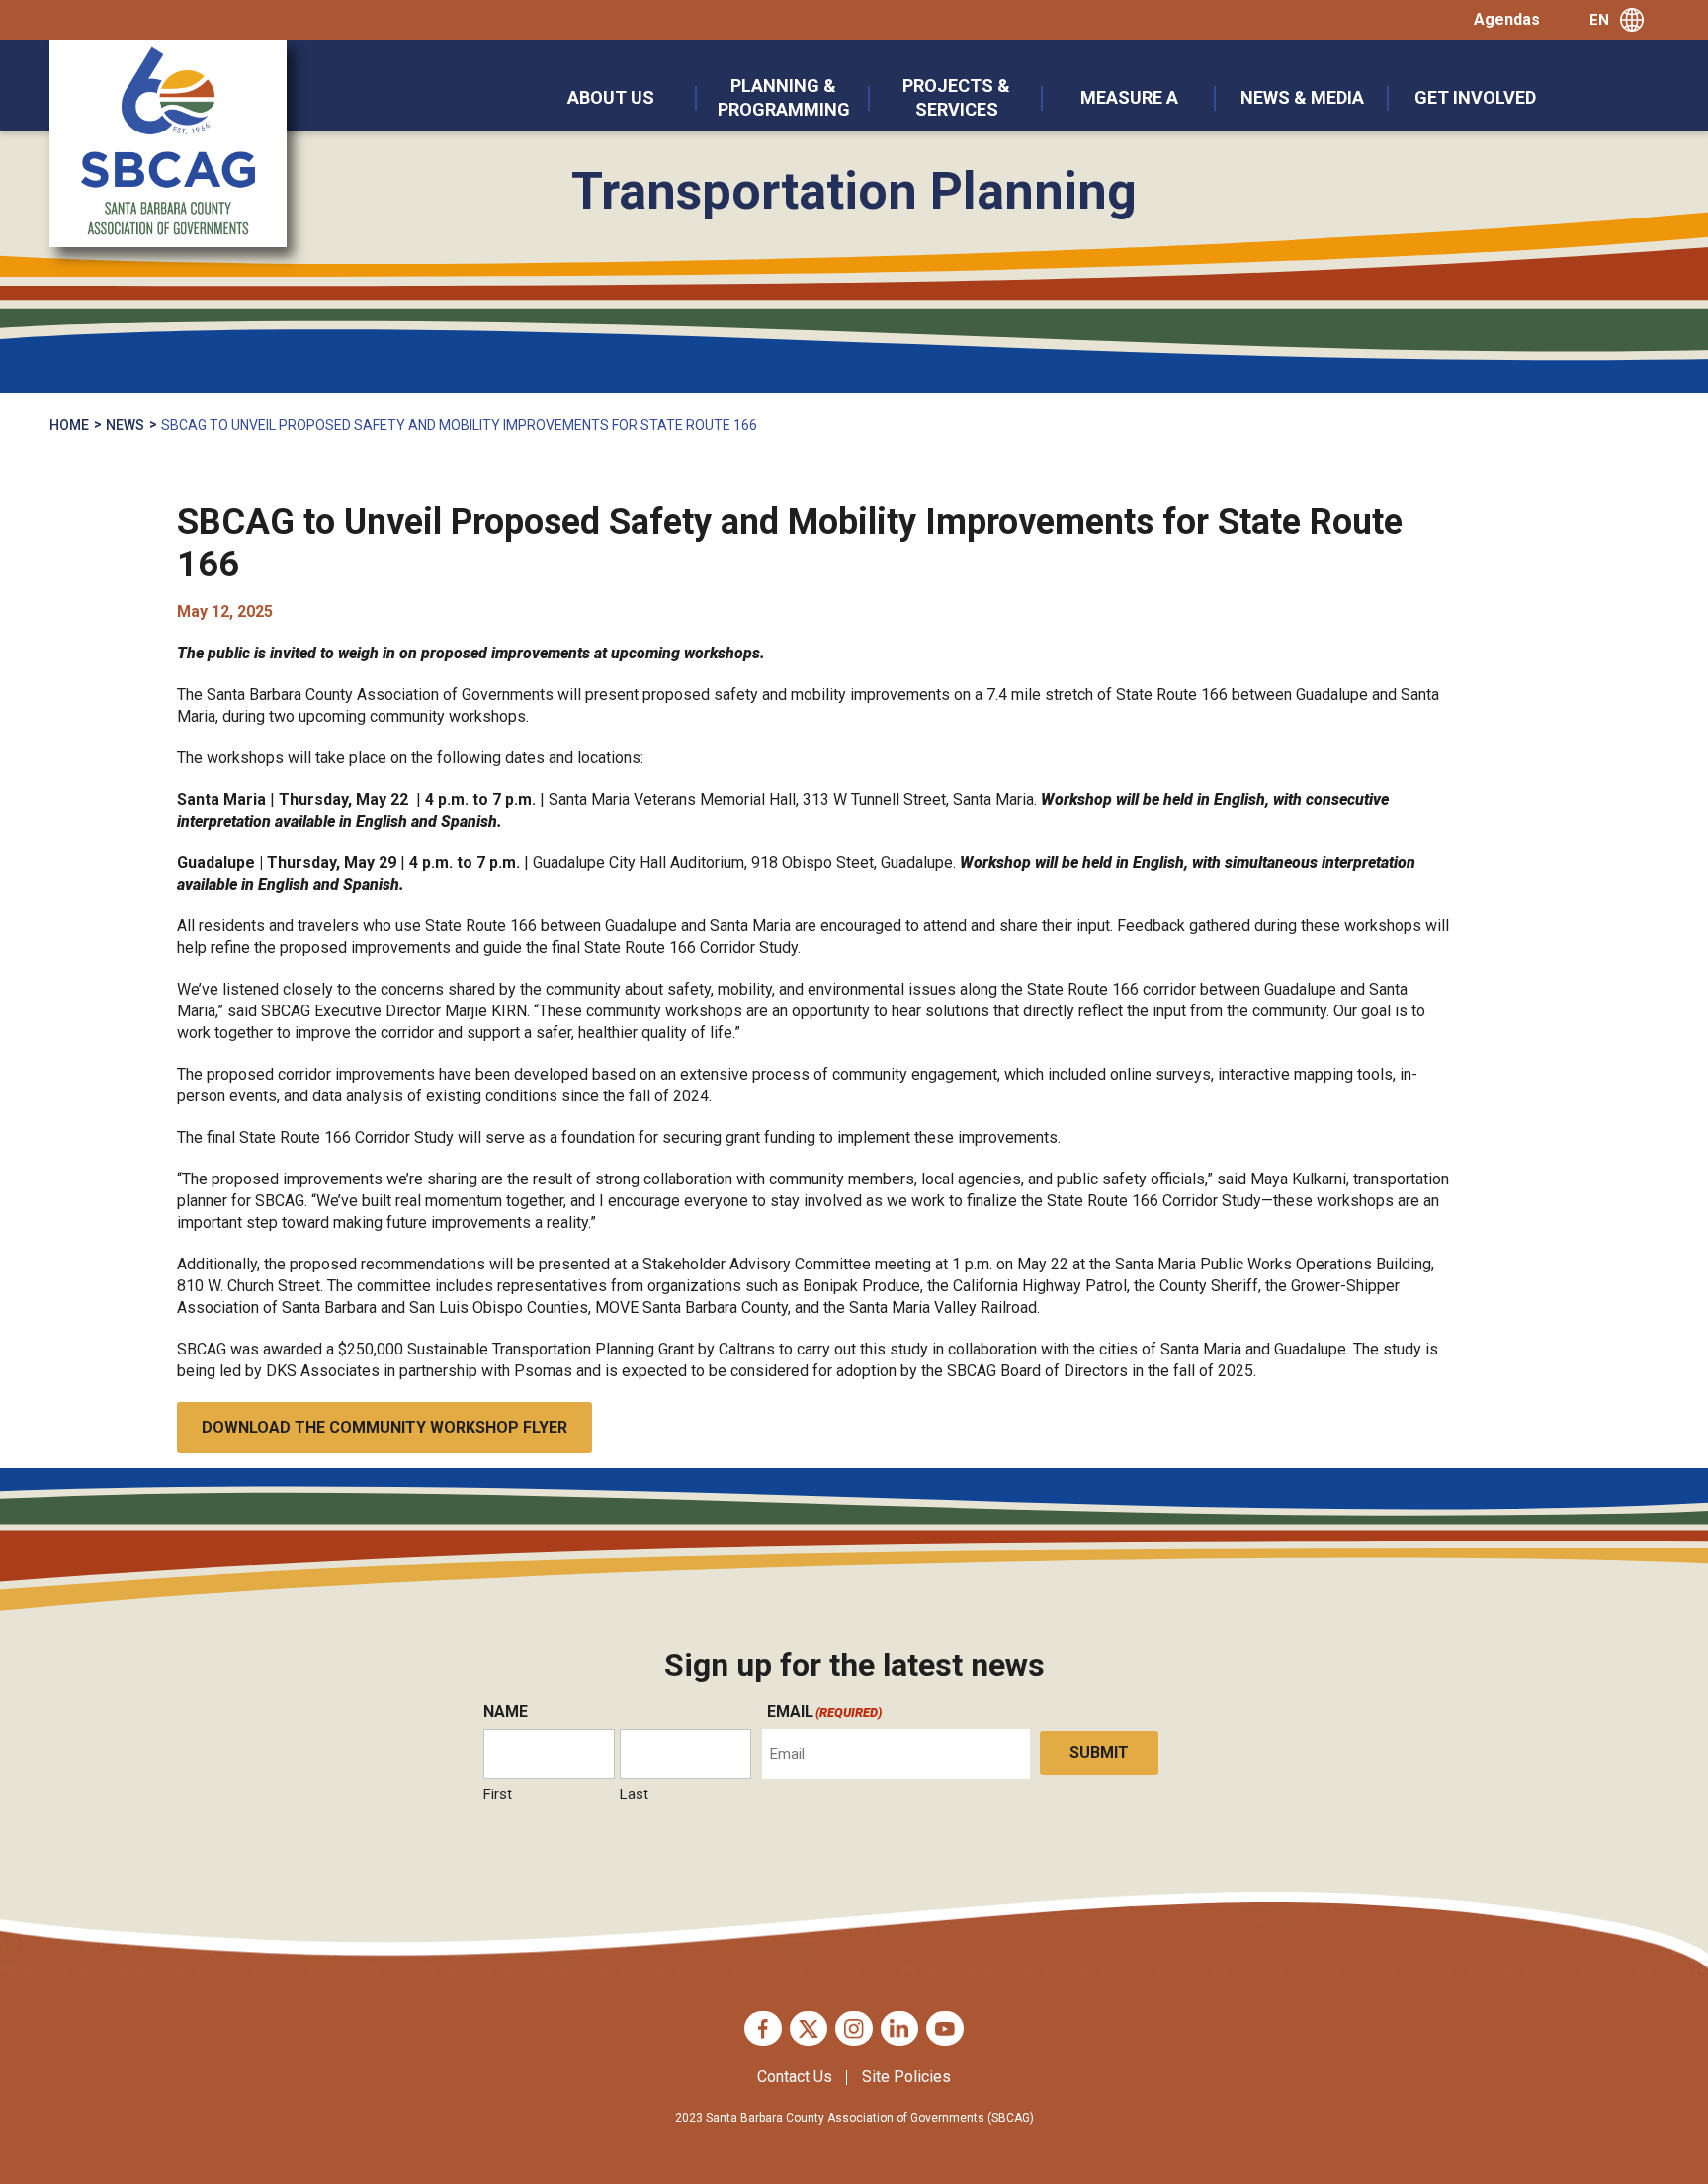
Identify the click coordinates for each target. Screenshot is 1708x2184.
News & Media (1302, 97)
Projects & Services (956, 97)
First (498, 1794)
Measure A (1129, 97)
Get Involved (1475, 97)
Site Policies (906, 2077)
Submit (1099, 1752)
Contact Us (795, 2077)
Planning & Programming (784, 97)
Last (634, 1794)
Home (69, 425)
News (125, 425)
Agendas (1507, 19)
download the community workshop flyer (384, 1427)
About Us (611, 97)
